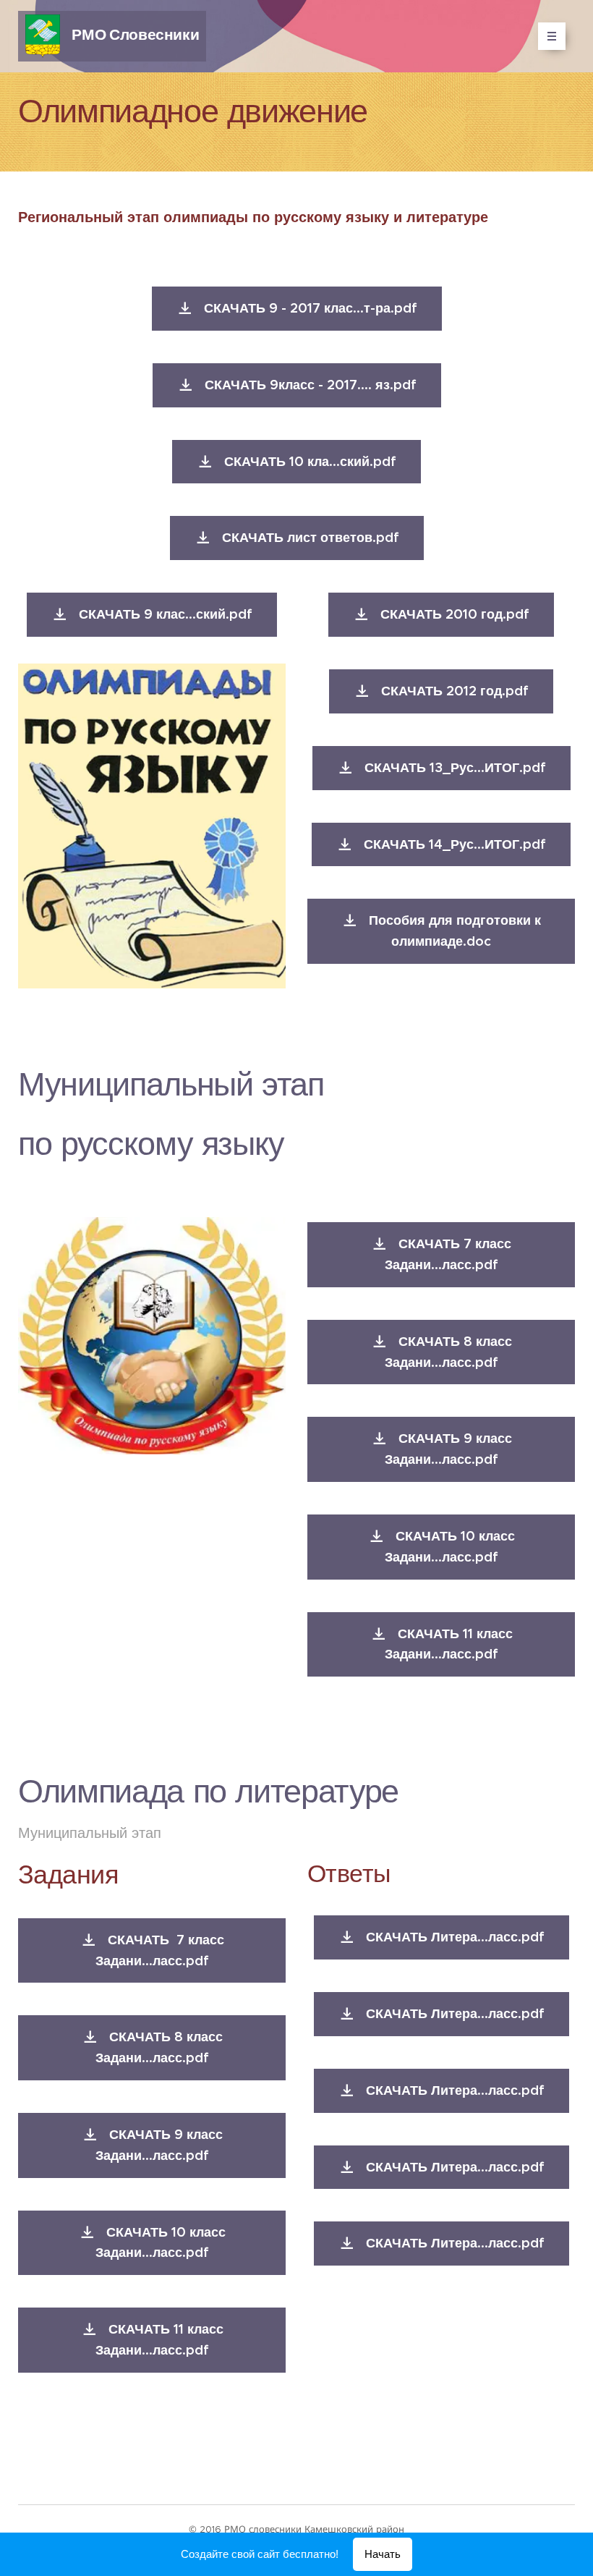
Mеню (552, 36)
